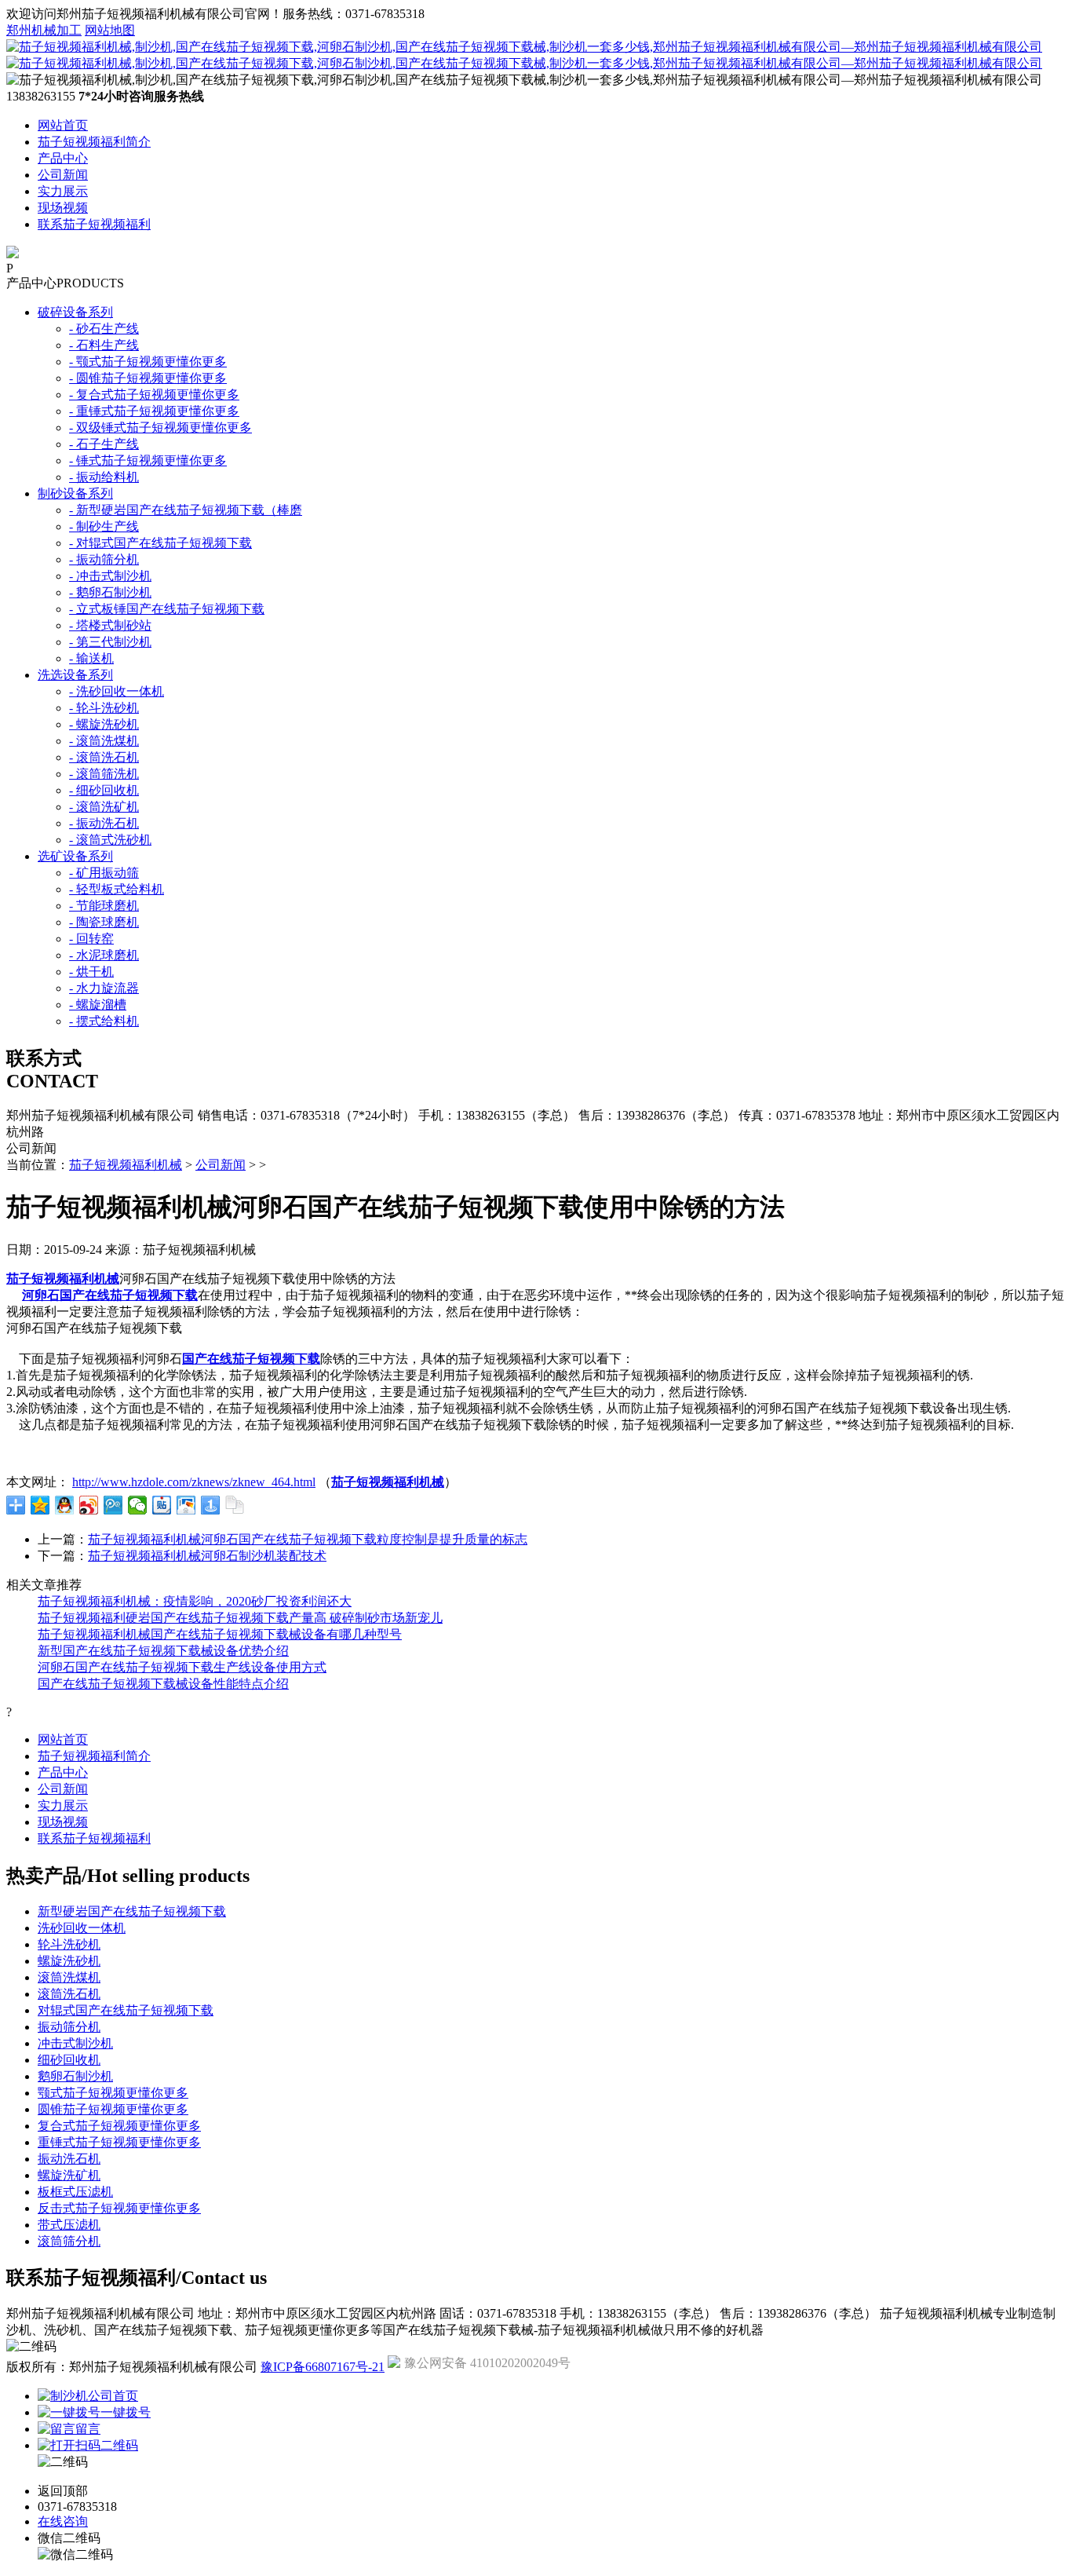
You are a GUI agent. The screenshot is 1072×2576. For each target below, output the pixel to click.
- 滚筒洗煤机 (104, 741)
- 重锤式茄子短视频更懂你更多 (154, 411)
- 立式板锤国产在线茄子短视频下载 (167, 609)
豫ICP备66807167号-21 (323, 2367)
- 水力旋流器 (104, 988)
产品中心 (63, 158)
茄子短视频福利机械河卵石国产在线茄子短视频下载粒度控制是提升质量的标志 (308, 1539)
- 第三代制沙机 (110, 642)
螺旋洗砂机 (69, 1961)
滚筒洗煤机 (69, 1977)
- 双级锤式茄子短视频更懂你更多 (160, 428)
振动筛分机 (69, 2027)
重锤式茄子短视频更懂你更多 (119, 2142)
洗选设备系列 (75, 675)
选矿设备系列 (75, 856)
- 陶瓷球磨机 (104, 922)
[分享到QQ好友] (65, 1505)
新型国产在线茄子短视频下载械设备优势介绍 (163, 1651)
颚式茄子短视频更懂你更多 (113, 2093)
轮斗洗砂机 (69, 1944)
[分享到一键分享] (211, 1505)
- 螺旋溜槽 (98, 1005)
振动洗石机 (69, 2159)
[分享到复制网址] (235, 1505)
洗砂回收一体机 (82, 1928)
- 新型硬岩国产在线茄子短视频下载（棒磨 (186, 510)
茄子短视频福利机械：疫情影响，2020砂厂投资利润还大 (195, 1601)
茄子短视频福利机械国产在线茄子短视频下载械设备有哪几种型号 (220, 1634)
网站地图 (110, 30)
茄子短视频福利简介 (94, 142)
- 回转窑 (91, 939)
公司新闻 (63, 175)
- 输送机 (91, 658)
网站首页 (63, 125)
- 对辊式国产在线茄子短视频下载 (160, 543)
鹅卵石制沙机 (75, 2076)
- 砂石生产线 (104, 329)
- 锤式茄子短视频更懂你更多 (148, 460)
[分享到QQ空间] (40, 1505)
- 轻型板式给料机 (117, 889)
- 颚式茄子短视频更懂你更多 (148, 362)
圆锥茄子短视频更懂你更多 (113, 2109)
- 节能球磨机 (104, 906)
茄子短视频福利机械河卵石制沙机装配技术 (207, 1556)
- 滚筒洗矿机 (104, 807)
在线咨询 (63, 2521)
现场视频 (63, 208)
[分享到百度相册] (186, 1505)
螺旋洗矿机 (69, 2175)
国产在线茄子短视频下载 (251, 1359)
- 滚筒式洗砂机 (110, 840)
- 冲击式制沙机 (110, 576)
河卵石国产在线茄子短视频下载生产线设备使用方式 (182, 1667)
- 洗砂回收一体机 (117, 691)
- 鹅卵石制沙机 (110, 592)
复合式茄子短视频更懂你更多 (119, 2126)
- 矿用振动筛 (104, 873)
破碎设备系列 (75, 312)
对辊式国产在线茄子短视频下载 (126, 2010)
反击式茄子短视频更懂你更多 (119, 2208)
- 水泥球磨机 (104, 955)
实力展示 (63, 191)
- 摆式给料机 (104, 1021)
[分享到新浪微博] (89, 1505)
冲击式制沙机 (75, 2043)
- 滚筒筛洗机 (104, 774)
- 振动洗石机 (104, 823)
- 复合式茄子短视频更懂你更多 (154, 395)
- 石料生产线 (104, 345)
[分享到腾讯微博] (113, 1505)
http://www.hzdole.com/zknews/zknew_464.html (194, 1482)
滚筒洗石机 (69, 1994)
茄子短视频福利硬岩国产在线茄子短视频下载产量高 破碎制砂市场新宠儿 (240, 1618)
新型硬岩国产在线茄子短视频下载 (132, 1911)
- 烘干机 (91, 972)
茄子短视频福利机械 (126, 1165)
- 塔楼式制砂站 (110, 625)
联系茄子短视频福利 (94, 224)
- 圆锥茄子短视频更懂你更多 (148, 378)
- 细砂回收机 (104, 790)
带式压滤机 (69, 2225)
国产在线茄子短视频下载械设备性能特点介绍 (163, 1684)
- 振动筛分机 (104, 559)
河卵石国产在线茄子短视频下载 (110, 1295)
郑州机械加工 (44, 30)
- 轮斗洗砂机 (104, 708)
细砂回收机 (69, 2060)
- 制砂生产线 (104, 526)
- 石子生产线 (104, 444)
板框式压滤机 (75, 2192)
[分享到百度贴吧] (162, 1505)
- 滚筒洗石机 (104, 757)
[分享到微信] (138, 1505)
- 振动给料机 (104, 477)
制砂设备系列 (75, 493)
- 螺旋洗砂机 (104, 724)
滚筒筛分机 (69, 2241)
